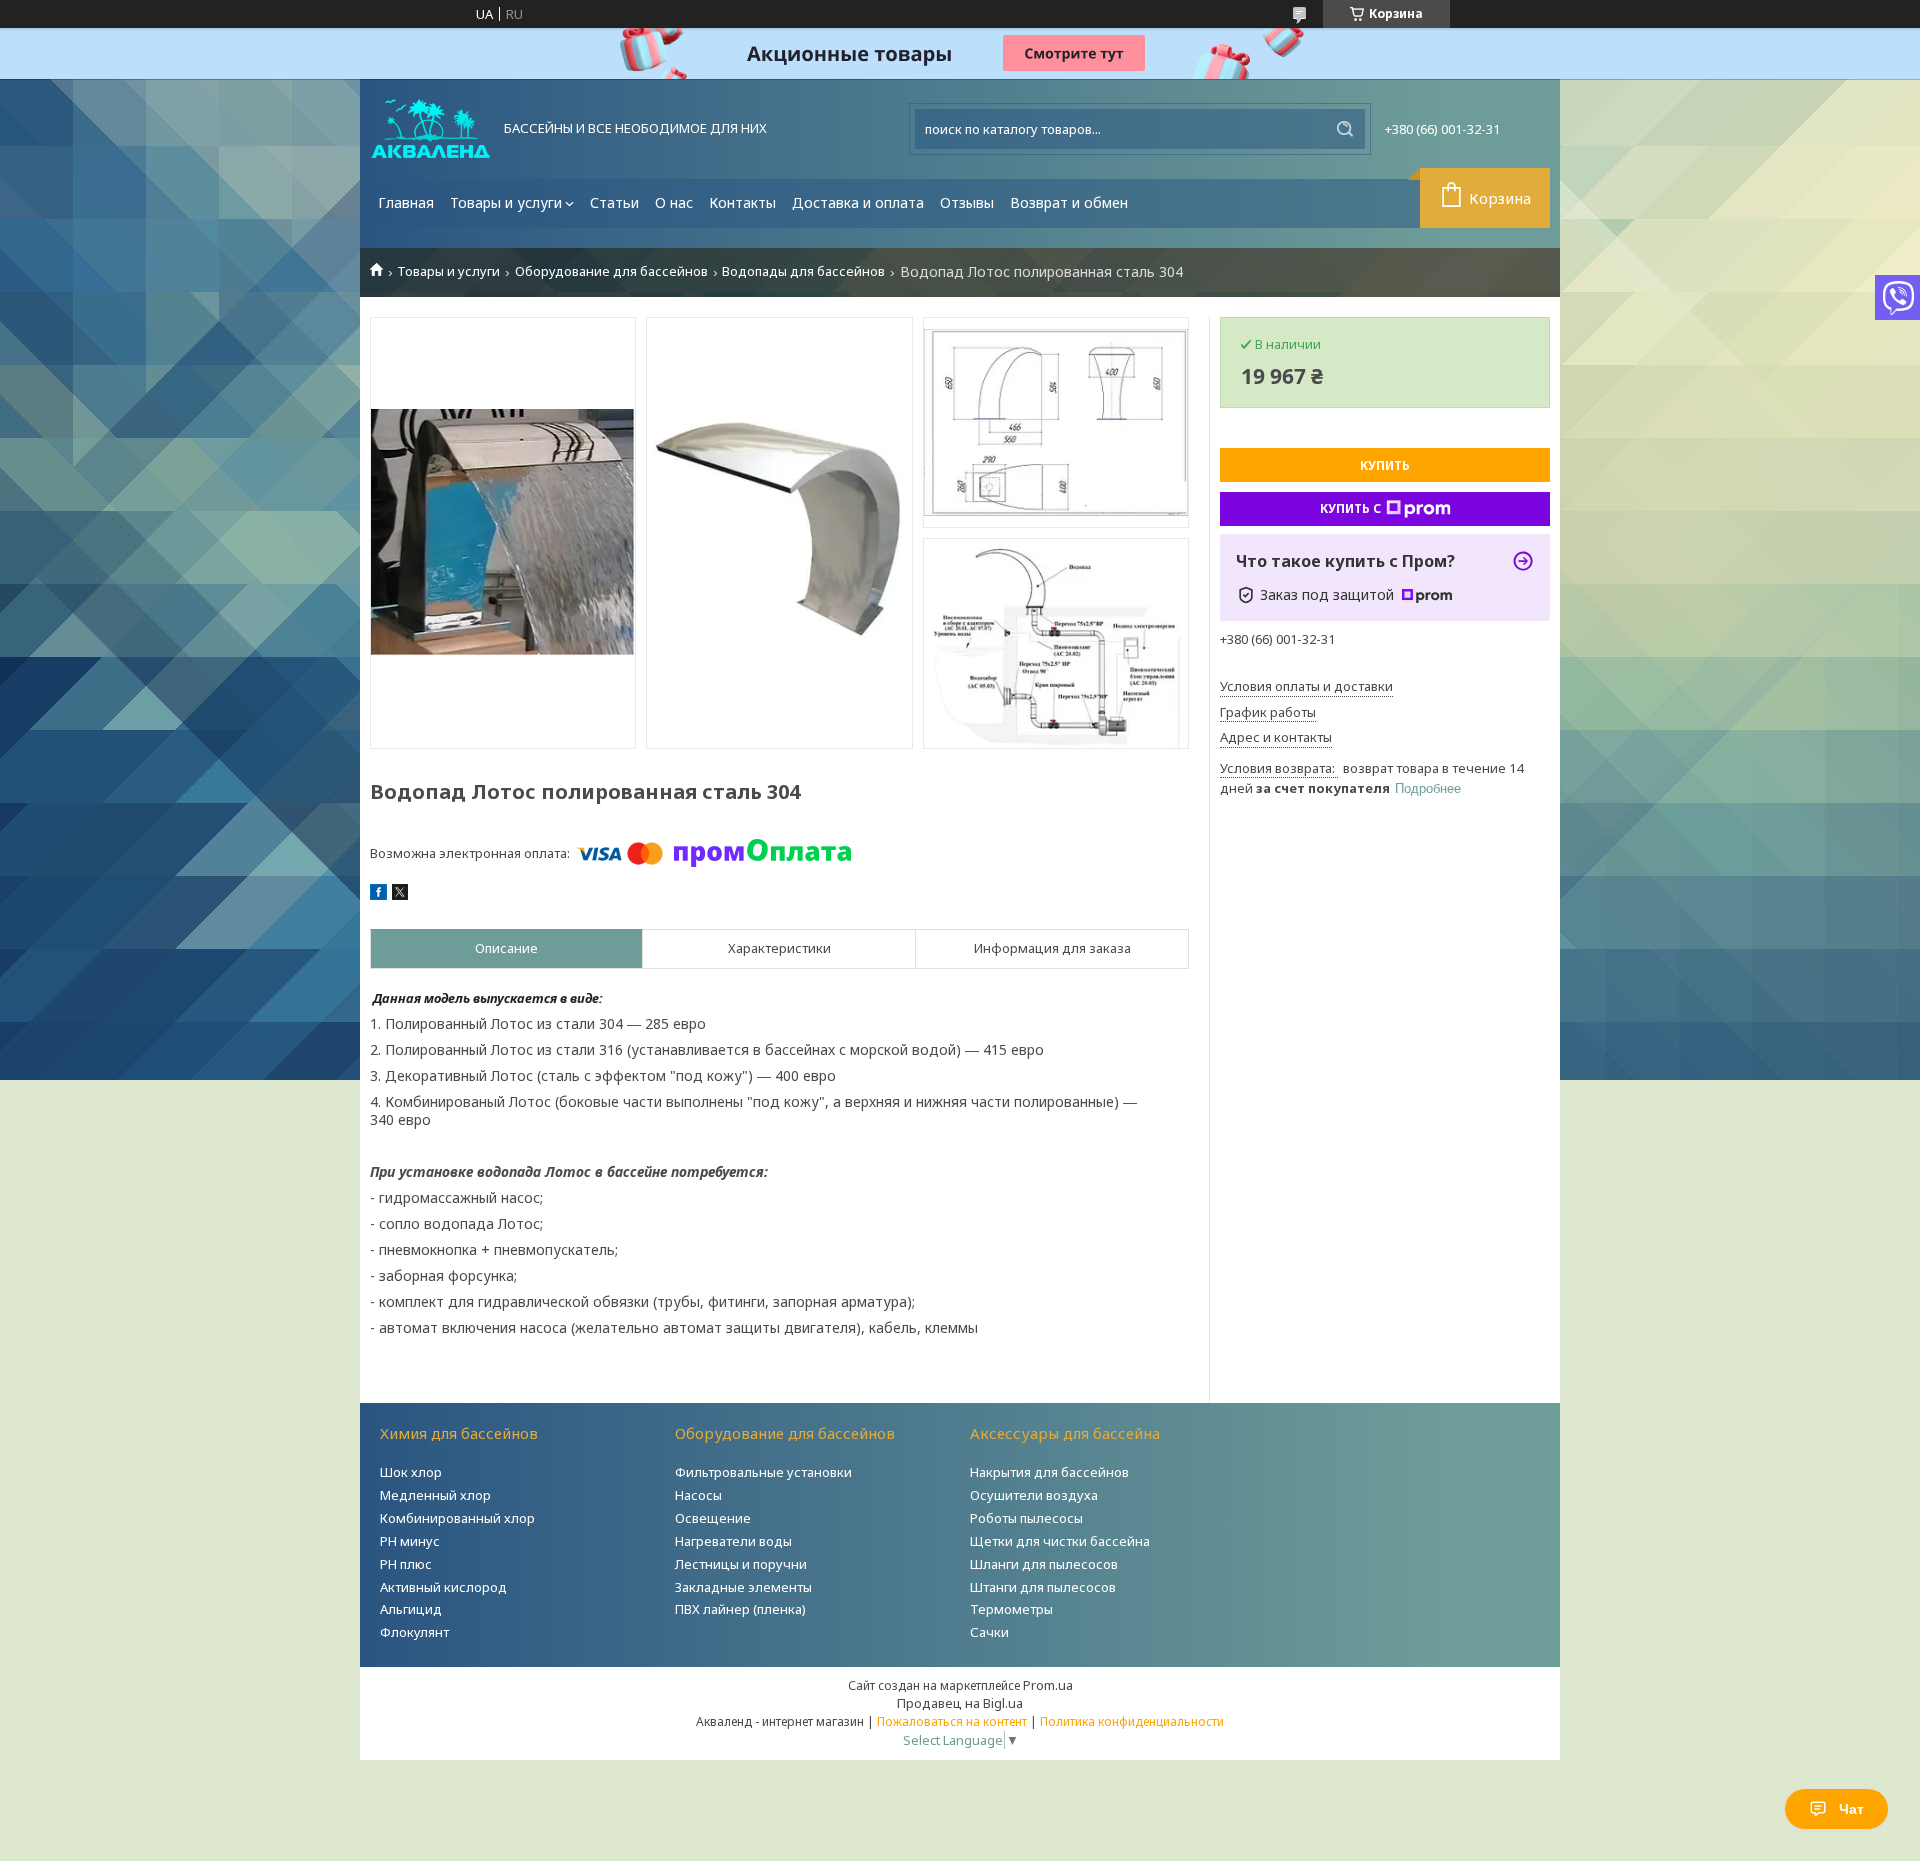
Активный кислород (443, 1587)
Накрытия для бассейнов (1049, 1472)
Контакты (742, 202)
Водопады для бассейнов (803, 271)
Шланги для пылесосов (1044, 1564)
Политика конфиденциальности (1132, 1721)
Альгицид (411, 1609)
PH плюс (406, 1564)
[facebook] (378, 895)
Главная (406, 202)
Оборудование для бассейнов (611, 271)
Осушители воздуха (1034, 1495)
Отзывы (967, 202)
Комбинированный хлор (457, 1518)
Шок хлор (411, 1472)
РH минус (410, 1541)
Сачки (989, 1632)
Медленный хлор (435, 1495)
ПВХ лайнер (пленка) (740, 1609)
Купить (1385, 465)
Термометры (1011, 1609)
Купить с (1350, 508)
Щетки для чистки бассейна (1060, 1541)
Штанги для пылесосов (1043, 1587)
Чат (1851, 1809)
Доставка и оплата (858, 202)
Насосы (698, 1495)
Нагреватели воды (733, 1541)
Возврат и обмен (1069, 202)
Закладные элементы (743, 1587)
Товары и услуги (506, 202)
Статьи (614, 202)
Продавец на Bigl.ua (960, 1703)
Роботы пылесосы (1026, 1518)
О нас (674, 202)
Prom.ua (1048, 1685)
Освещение (713, 1518)
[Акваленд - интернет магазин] (430, 129)
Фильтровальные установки (763, 1472)
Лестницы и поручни (741, 1564)
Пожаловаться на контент (952, 1721)
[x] (400, 895)
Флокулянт (414, 1632)
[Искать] (1345, 129)
